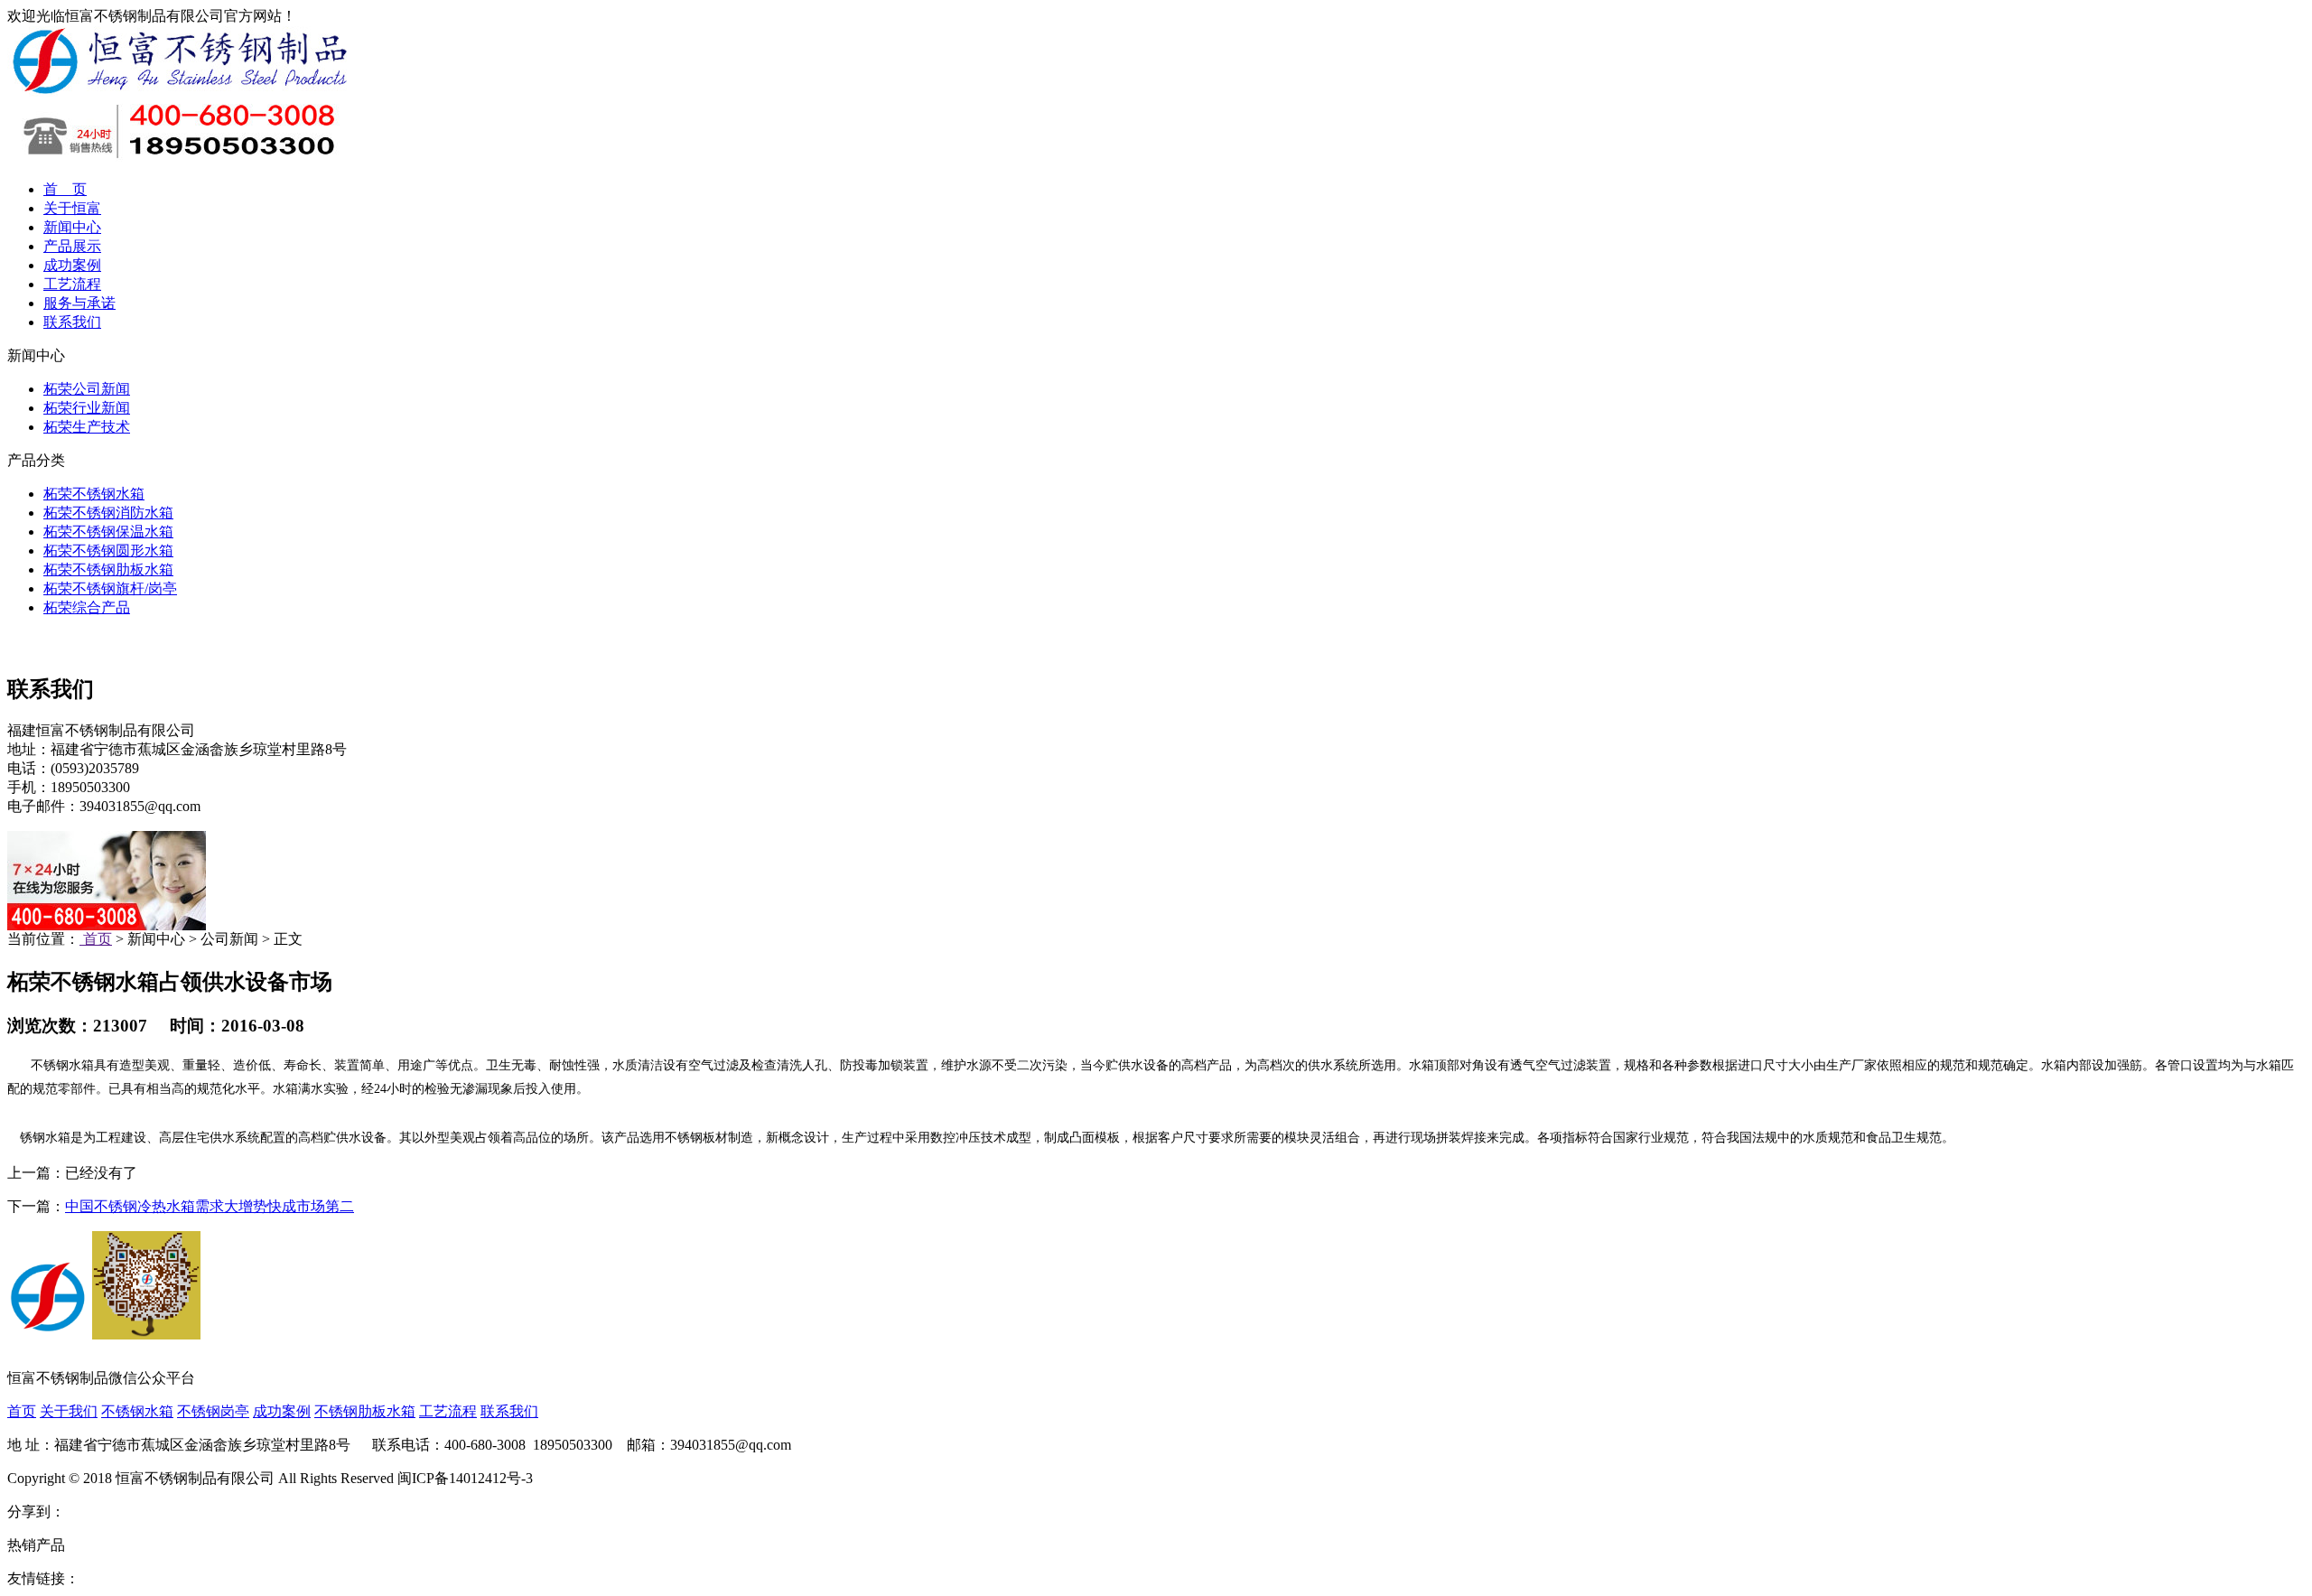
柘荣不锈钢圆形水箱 (108, 551)
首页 (96, 939)
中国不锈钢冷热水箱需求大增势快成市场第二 (210, 1206)
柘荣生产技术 (87, 427)
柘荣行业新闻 (87, 408)
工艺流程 (72, 284)
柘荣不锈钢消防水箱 (108, 513)
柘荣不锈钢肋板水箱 (108, 569)
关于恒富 (72, 208)
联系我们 (72, 322)
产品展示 (72, 246)
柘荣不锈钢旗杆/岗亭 (110, 588)
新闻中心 (72, 227)
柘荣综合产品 (87, 607)
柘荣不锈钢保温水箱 (108, 532)
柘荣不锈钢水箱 (94, 494)
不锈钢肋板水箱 (365, 1411)
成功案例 (72, 265)
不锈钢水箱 (137, 1411)
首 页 (65, 189)
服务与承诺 (79, 303)
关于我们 (69, 1411)
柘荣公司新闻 (87, 389)
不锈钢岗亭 (213, 1411)
